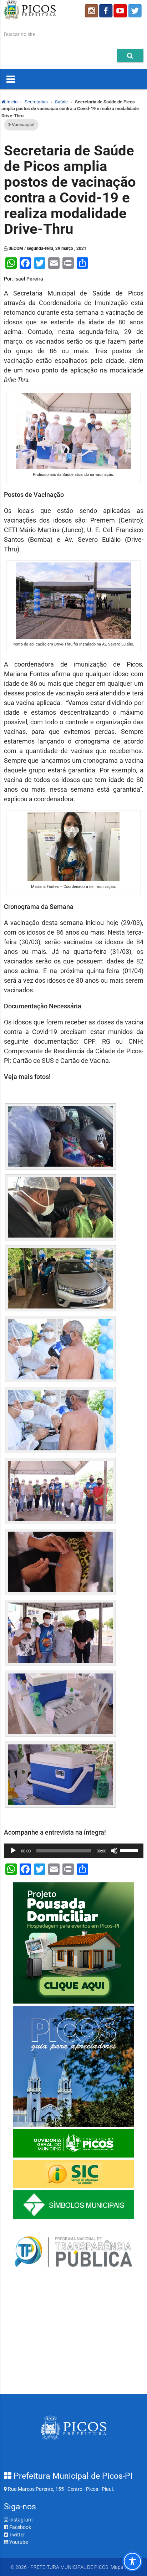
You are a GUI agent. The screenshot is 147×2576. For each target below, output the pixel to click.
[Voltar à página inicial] (30, 18)
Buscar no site (20, 34)
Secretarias (36, 102)
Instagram (20, 2520)
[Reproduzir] (13, 1851)
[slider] (130, 1850)
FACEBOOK (106, 11)
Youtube (18, 2542)
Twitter (17, 2535)
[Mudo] (114, 1851)
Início (11, 102)
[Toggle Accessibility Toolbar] (132, 2561)
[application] (74, 1851)
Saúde (61, 102)
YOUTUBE (121, 11)
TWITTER (136, 11)
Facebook (20, 2527)
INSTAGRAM (91, 11)
